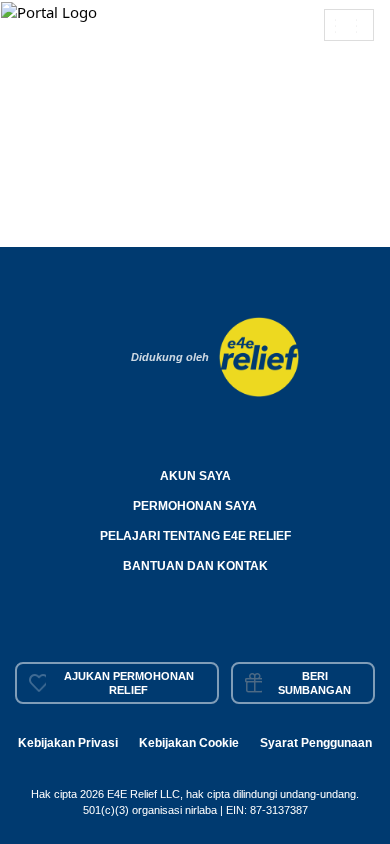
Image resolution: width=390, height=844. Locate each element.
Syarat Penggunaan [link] (316, 743)
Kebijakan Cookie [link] (189, 743)
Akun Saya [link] (195, 476)
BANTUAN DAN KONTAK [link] (195, 566)
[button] (51, 11)
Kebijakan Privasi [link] (68, 743)
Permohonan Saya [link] (195, 506)
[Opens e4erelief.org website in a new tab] (259, 355)
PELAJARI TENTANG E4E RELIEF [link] (195, 536)
